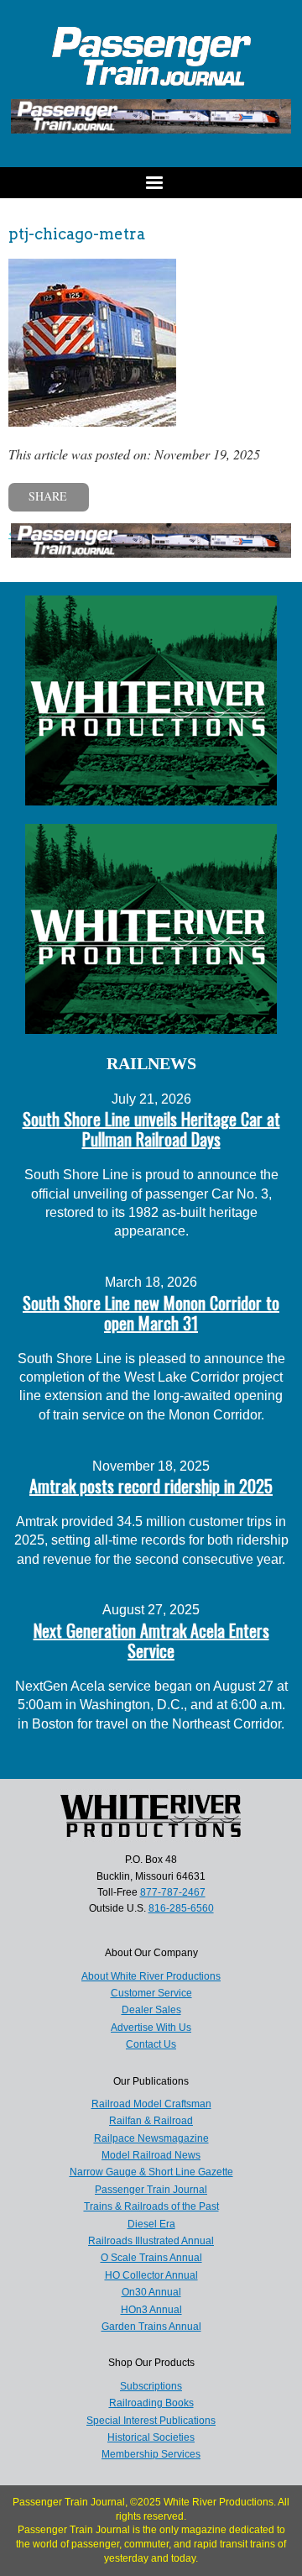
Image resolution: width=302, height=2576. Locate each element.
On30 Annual (151, 2292)
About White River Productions (151, 1976)
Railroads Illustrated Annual (151, 2241)
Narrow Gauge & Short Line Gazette (151, 2172)
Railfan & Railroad (151, 2121)
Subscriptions (151, 2386)
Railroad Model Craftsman (151, 2104)
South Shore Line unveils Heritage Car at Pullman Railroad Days (151, 1129)
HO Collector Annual (151, 2275)
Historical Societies (151, 2437)
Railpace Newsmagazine (151, 2138)
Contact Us (151, 2044)
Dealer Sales (151, 2010)
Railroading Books (151, 2403)
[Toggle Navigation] (151, 183)
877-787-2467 (173, 1892)
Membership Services (151, 2454)
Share (48, 496)
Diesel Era (151, 2224)
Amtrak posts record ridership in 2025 (151, 1486)
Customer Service (151, 1993)
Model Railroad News (151, 2155)
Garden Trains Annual (151, 2327)
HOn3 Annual (151, 2310)
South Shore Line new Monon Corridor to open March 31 (151, 1313)
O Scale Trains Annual (151, 2258)
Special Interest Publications (151, 2421)
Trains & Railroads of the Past (151, 2206)
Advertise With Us (151, 2028)
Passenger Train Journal (151, 2190)
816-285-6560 (181, 1908)
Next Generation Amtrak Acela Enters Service (151, 1640)
